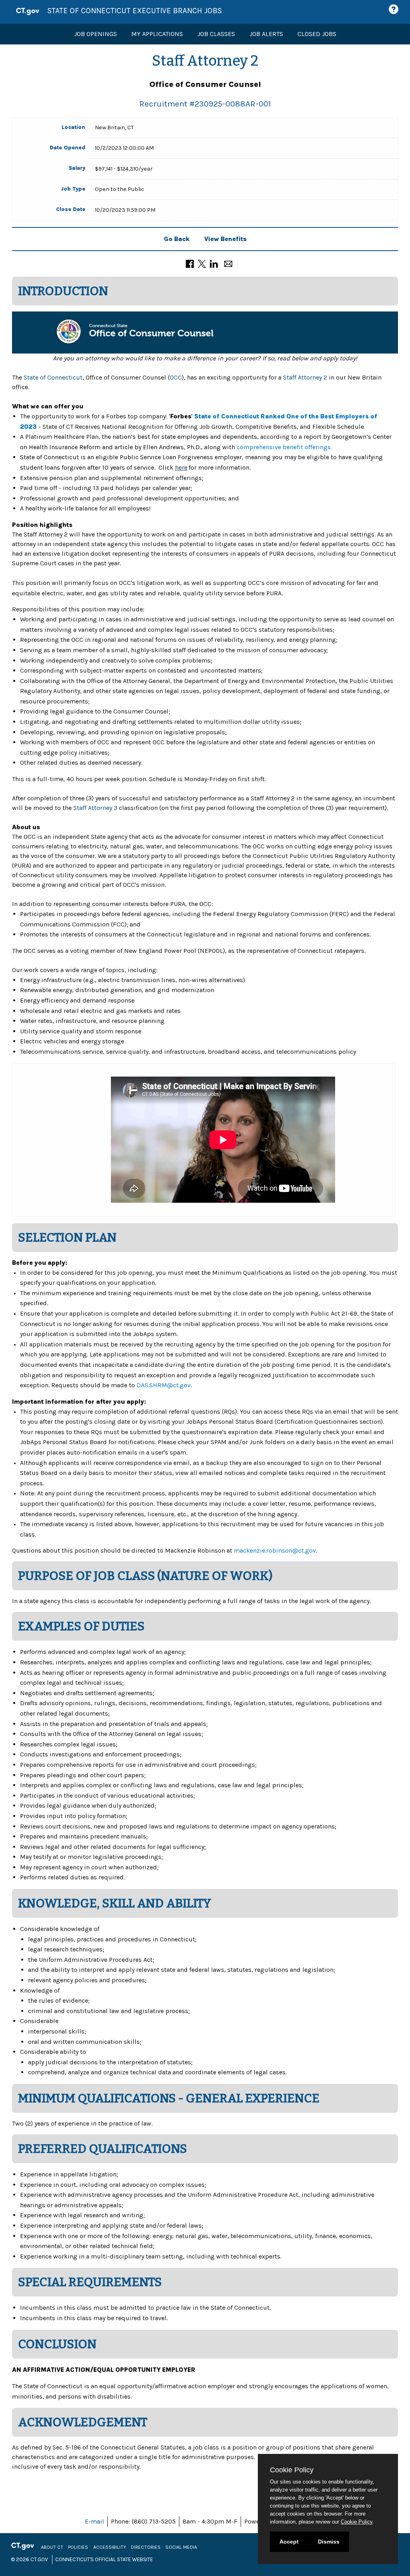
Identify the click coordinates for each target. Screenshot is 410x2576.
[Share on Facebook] (190, 263)
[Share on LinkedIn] (214, 263)
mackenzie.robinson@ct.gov (275, 1550)
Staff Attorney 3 (95, 808)
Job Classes (216, 34)
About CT (52, 2547)
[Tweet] (202, 263)
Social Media (181, 2547)
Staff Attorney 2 (305, 377)
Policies (78, 2547)
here (181, 467)
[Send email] (228, 263)
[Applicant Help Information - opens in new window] (395, 9)
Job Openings (95, 34)
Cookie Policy (357, 2522)
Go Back (177, 239)
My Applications (157, 34)
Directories (146, 2547)
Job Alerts (266, 34)
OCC (176, 377)
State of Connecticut (53, 377)
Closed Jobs (317, 34)
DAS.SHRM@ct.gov (164, 1385)
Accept (289, 2542)
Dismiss (329, 2542)
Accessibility (110, 2547)
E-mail (94, 2521)
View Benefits (225, 239)
